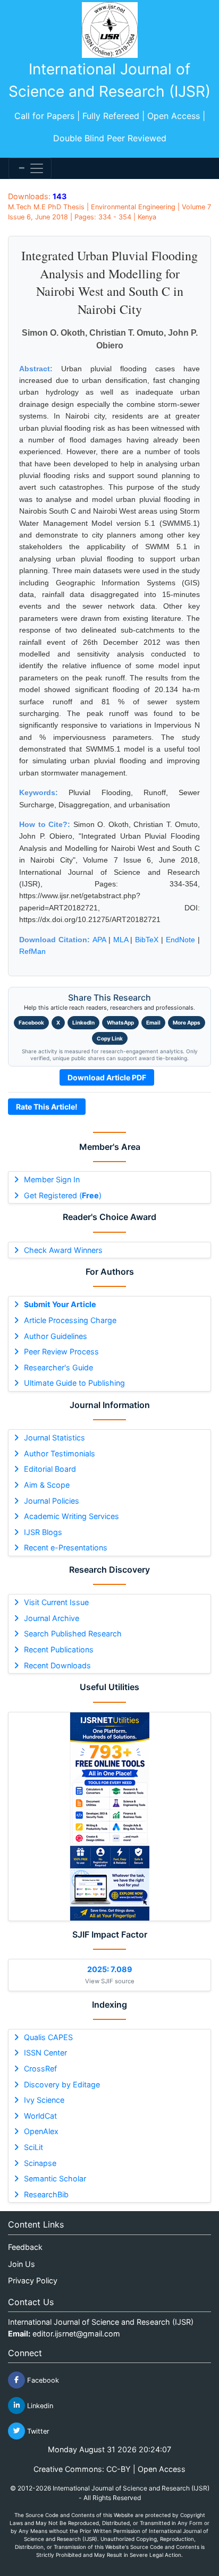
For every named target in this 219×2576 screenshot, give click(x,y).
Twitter (37, 2431)
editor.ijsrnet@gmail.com (76, 2334)
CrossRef (40, 2069)
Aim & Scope (47, 1485)
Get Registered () (63, 1195)
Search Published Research (73, 1634)
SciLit (33, 2147)
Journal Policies (52, 1501)
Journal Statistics (54, 1438)
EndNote (180, 940)
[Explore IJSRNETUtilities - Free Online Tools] (109, 1816)
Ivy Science (44, 2100)
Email (153, 1022)
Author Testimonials (60, 1453)
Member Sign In (52, 1179)
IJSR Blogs (43, 1532)
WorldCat (40, 2116)
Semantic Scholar (55, 2178)
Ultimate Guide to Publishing (74, 1383)
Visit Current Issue (56, 1602)
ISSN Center (45, 2053)
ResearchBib (46, 2194)
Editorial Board (50, 1469)
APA (99, 940)
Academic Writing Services (71, 1516)
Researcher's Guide (58, 1367)
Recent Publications (59, 1649)
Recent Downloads (57, 1665)
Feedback (25, 2247)
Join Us (22, 2264)
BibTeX (147, 940)
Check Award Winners (63, 1250)
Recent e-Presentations (66, 1547)
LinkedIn (83, 1022)
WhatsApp (120, 1022)
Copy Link (110, 1038)
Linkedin (39, 2405)
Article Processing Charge (70, 1320)
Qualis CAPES (48, 2037)
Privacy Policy (33, 2280)
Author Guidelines (56, 1336)
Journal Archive (52, 1618)
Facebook (31, 1022)
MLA (121, 940)
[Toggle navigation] (30, 168)
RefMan (32, 951)
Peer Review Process (61, 1351)
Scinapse (40, 2163)
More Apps (187, 1022)
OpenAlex (41, 2131)
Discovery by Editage (62, 2084)
